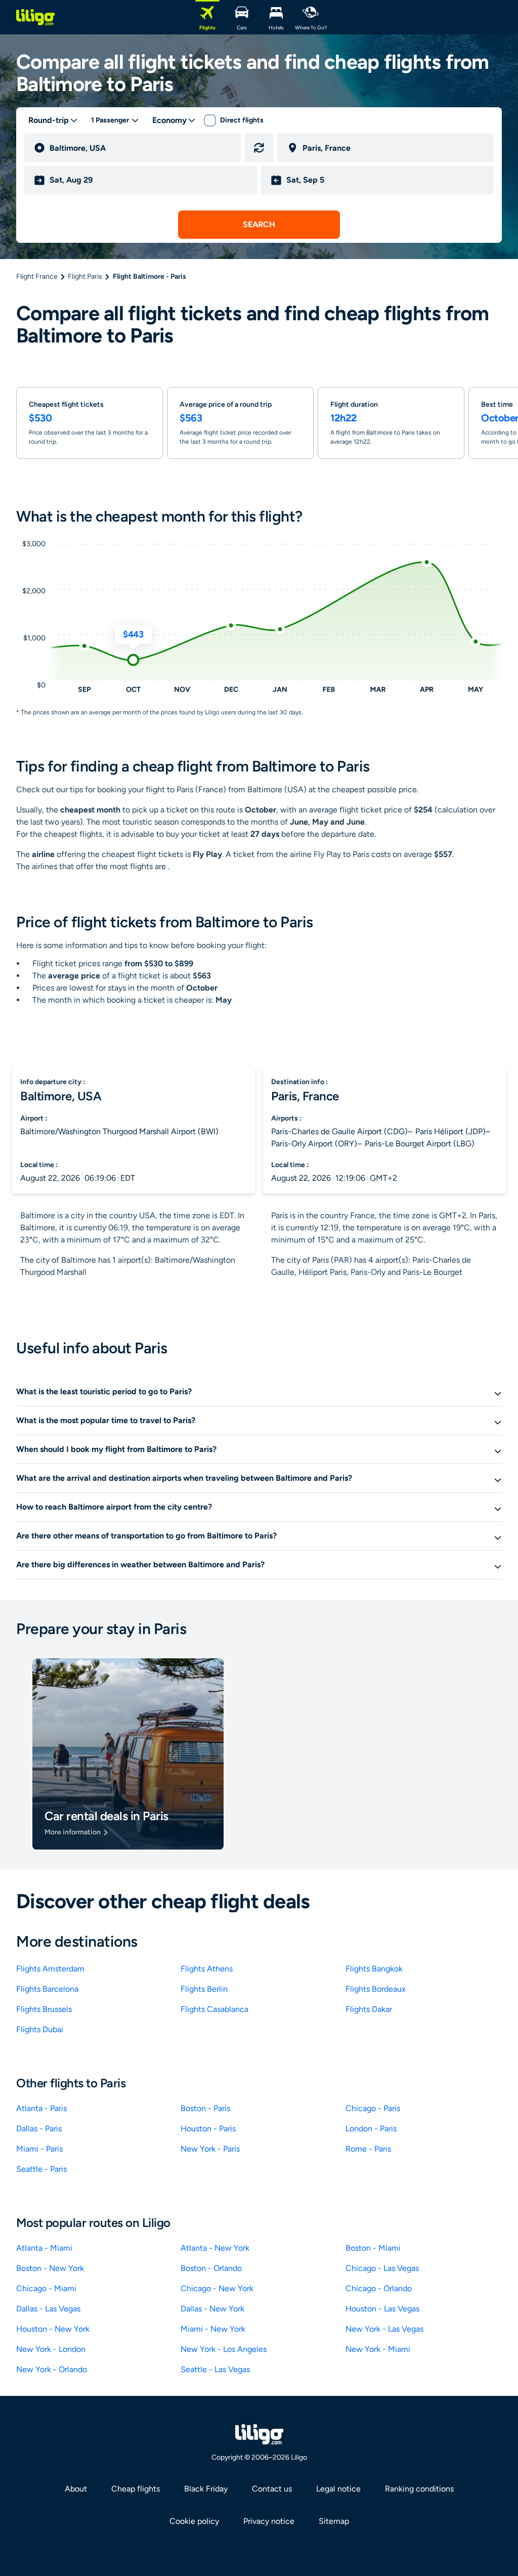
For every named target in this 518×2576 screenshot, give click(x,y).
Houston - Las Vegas (382, 2309)
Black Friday (206, 2489)
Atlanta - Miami (44, 2248)
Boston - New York (50, 2268)
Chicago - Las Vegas (382, 2268)
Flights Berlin (204, 1989)
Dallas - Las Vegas (48, 2309)
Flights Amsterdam (50, 1969)
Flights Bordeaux (376, 1989)
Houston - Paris (208, 2129)
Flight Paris (85, 276)
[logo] (35, 17)
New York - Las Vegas (384, 2329)
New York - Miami (378, 2349)
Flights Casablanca (214, 2009)
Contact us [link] (272, 2489)
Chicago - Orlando (379, 2288)
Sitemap (334, 2521)
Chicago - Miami (46, 2288)
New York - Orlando (52, 2369)
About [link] (76, 2489)
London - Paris (371, 2129)
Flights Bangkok (374, 1969)
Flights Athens (207, 1969)
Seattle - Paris (41, 2169)
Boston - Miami (373, 2248)
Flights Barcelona (47, 1989)
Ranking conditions (419, 2489)
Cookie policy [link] (194, 2521)
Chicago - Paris (373, 2108)
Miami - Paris (39, 2149)
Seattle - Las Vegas (215, 2369)
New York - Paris (210, 2149)
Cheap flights (136, 2489)
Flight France (37, 276)
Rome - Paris (368, 2149)
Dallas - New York (212, 2309)
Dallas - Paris (39, 2129)
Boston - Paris (205, 2108)
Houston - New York (53, 2329)
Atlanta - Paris (41, 2108)
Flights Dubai (40, 2029)
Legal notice (338, 2489)
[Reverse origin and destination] (259, 148)
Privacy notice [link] (269, 2521)
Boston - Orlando (211, 2268)
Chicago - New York (217, 2288)
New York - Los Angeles (224, 2349)
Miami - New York (213, 2329)
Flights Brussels (44, 2009)
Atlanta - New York (215, 2248)
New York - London (51, 2349)
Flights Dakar (369, 2009)
